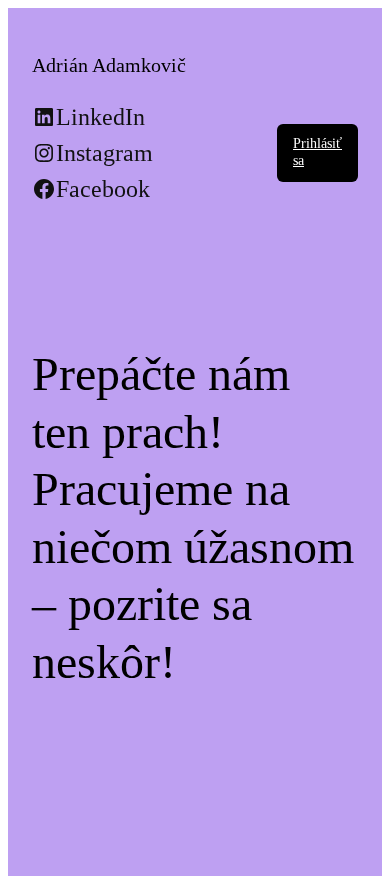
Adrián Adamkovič (109, 65)
